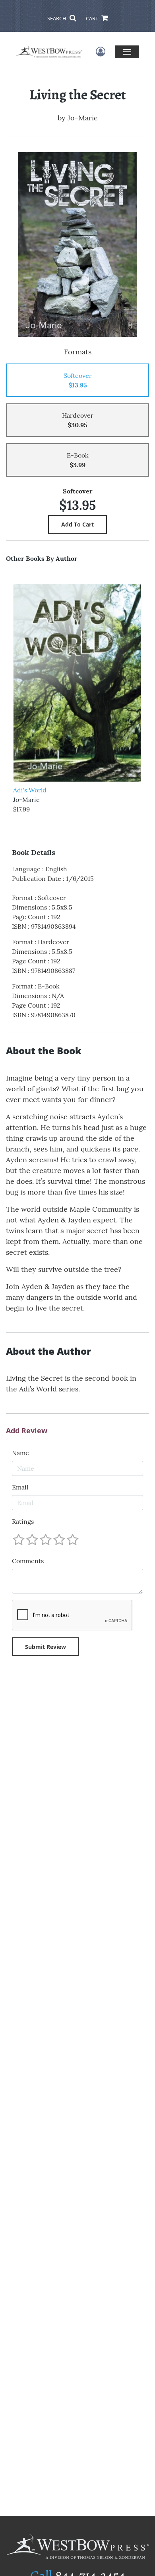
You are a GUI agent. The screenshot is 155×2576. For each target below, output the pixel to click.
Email (20, 1487)
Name (20, 1453)
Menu (127, 52)
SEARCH (57, 18)
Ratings (23, 1521)
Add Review (27, 1431)
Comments (28, 1561)
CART (93, 18)
